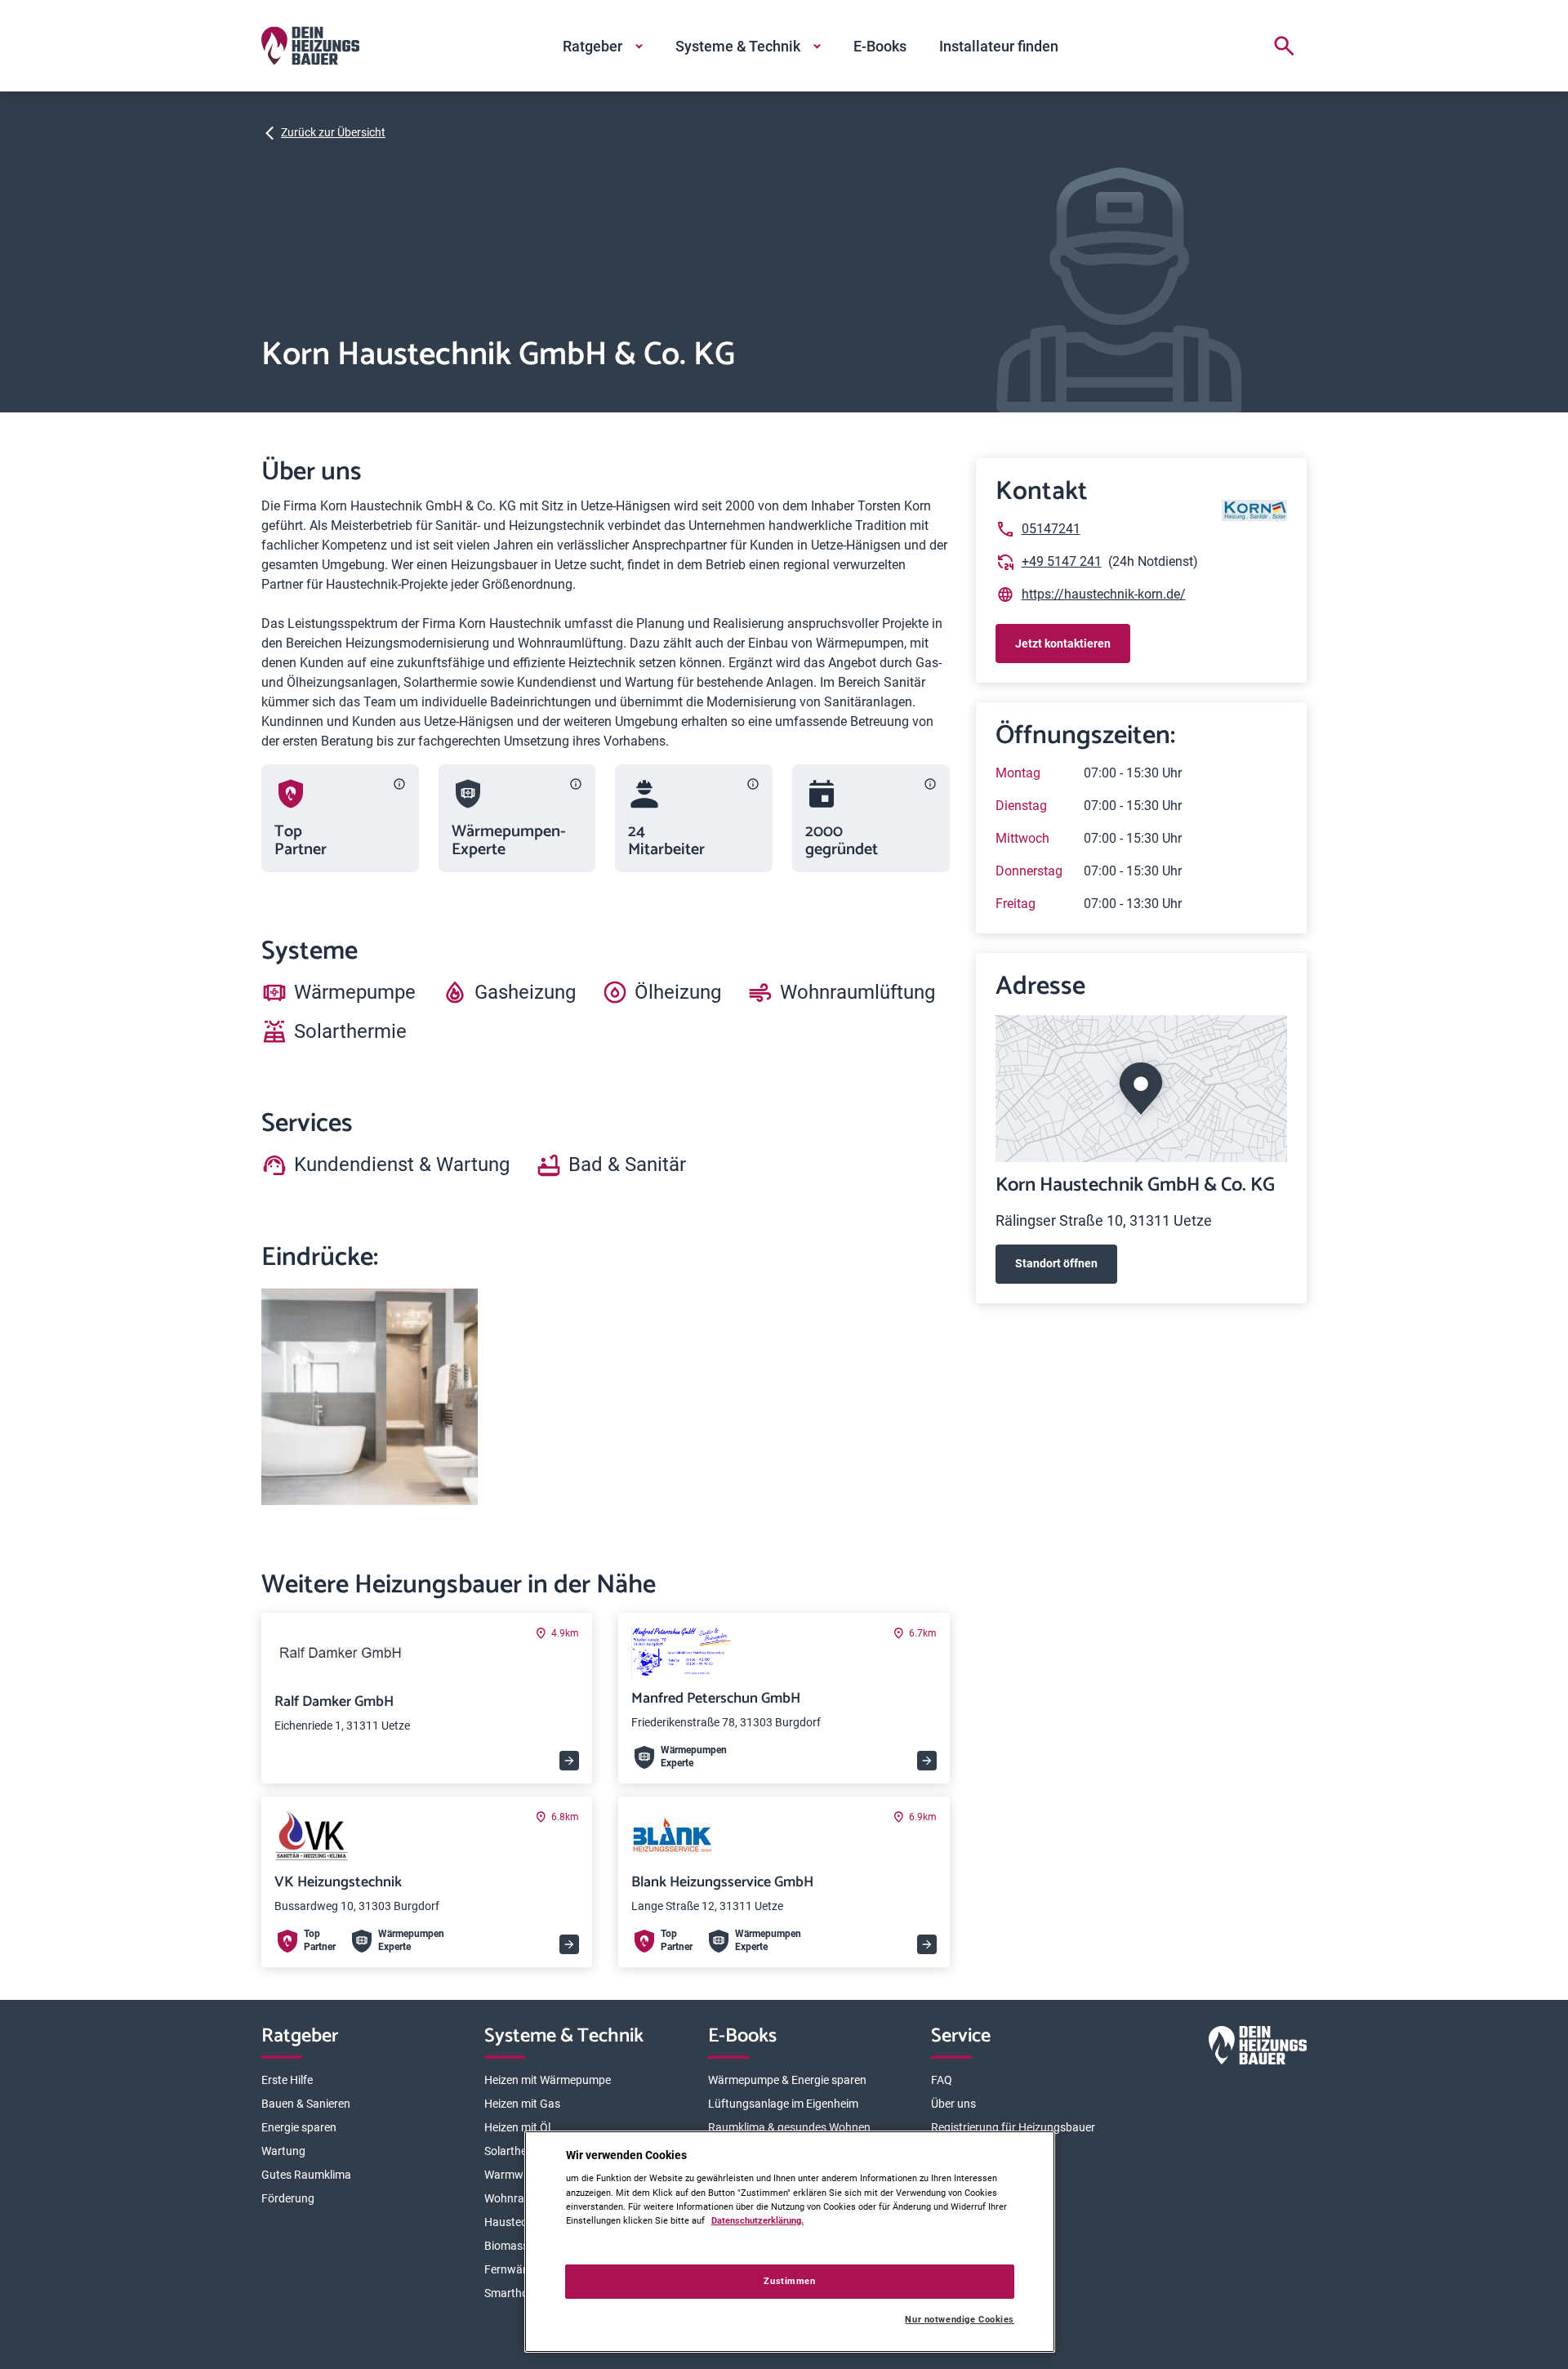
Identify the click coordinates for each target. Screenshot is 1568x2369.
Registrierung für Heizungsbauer (1013, 2127)
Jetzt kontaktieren (1063, 643)
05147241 (1051, 529)
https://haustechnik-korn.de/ (1104, 594)
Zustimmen (789, 2281)
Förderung (288, 2198)
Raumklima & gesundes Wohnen (789, 2127)
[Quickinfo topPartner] (399, 784)
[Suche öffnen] (1284, 46)
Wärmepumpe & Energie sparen (787, 2080)
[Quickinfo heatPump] (576, 784)
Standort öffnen (1056, 1263)
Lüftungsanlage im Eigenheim (783, 2104)
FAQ (942, 2080)
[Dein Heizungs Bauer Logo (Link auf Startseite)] (310, 46)
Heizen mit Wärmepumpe (548, 2080)
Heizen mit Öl (517, 2127)
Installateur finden (999, 46)
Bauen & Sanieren (306, 2104)
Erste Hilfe (287, 2080)
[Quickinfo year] (930, 784)
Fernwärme (513, 2269)
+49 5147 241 (1062, 561)
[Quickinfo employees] (753, 784)
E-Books (880, 46)
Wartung (283, 2151)
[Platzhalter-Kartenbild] (1141, 1089)
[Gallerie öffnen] (370, 1397)
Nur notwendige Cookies (960, 2320)
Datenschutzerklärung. (757, 2220)
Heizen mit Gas (522, 2104)
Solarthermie (517, 2151)
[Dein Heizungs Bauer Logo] (1258, 2048)
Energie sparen (299, 2127)
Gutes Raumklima (306, 2175)
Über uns (953, 2104)
